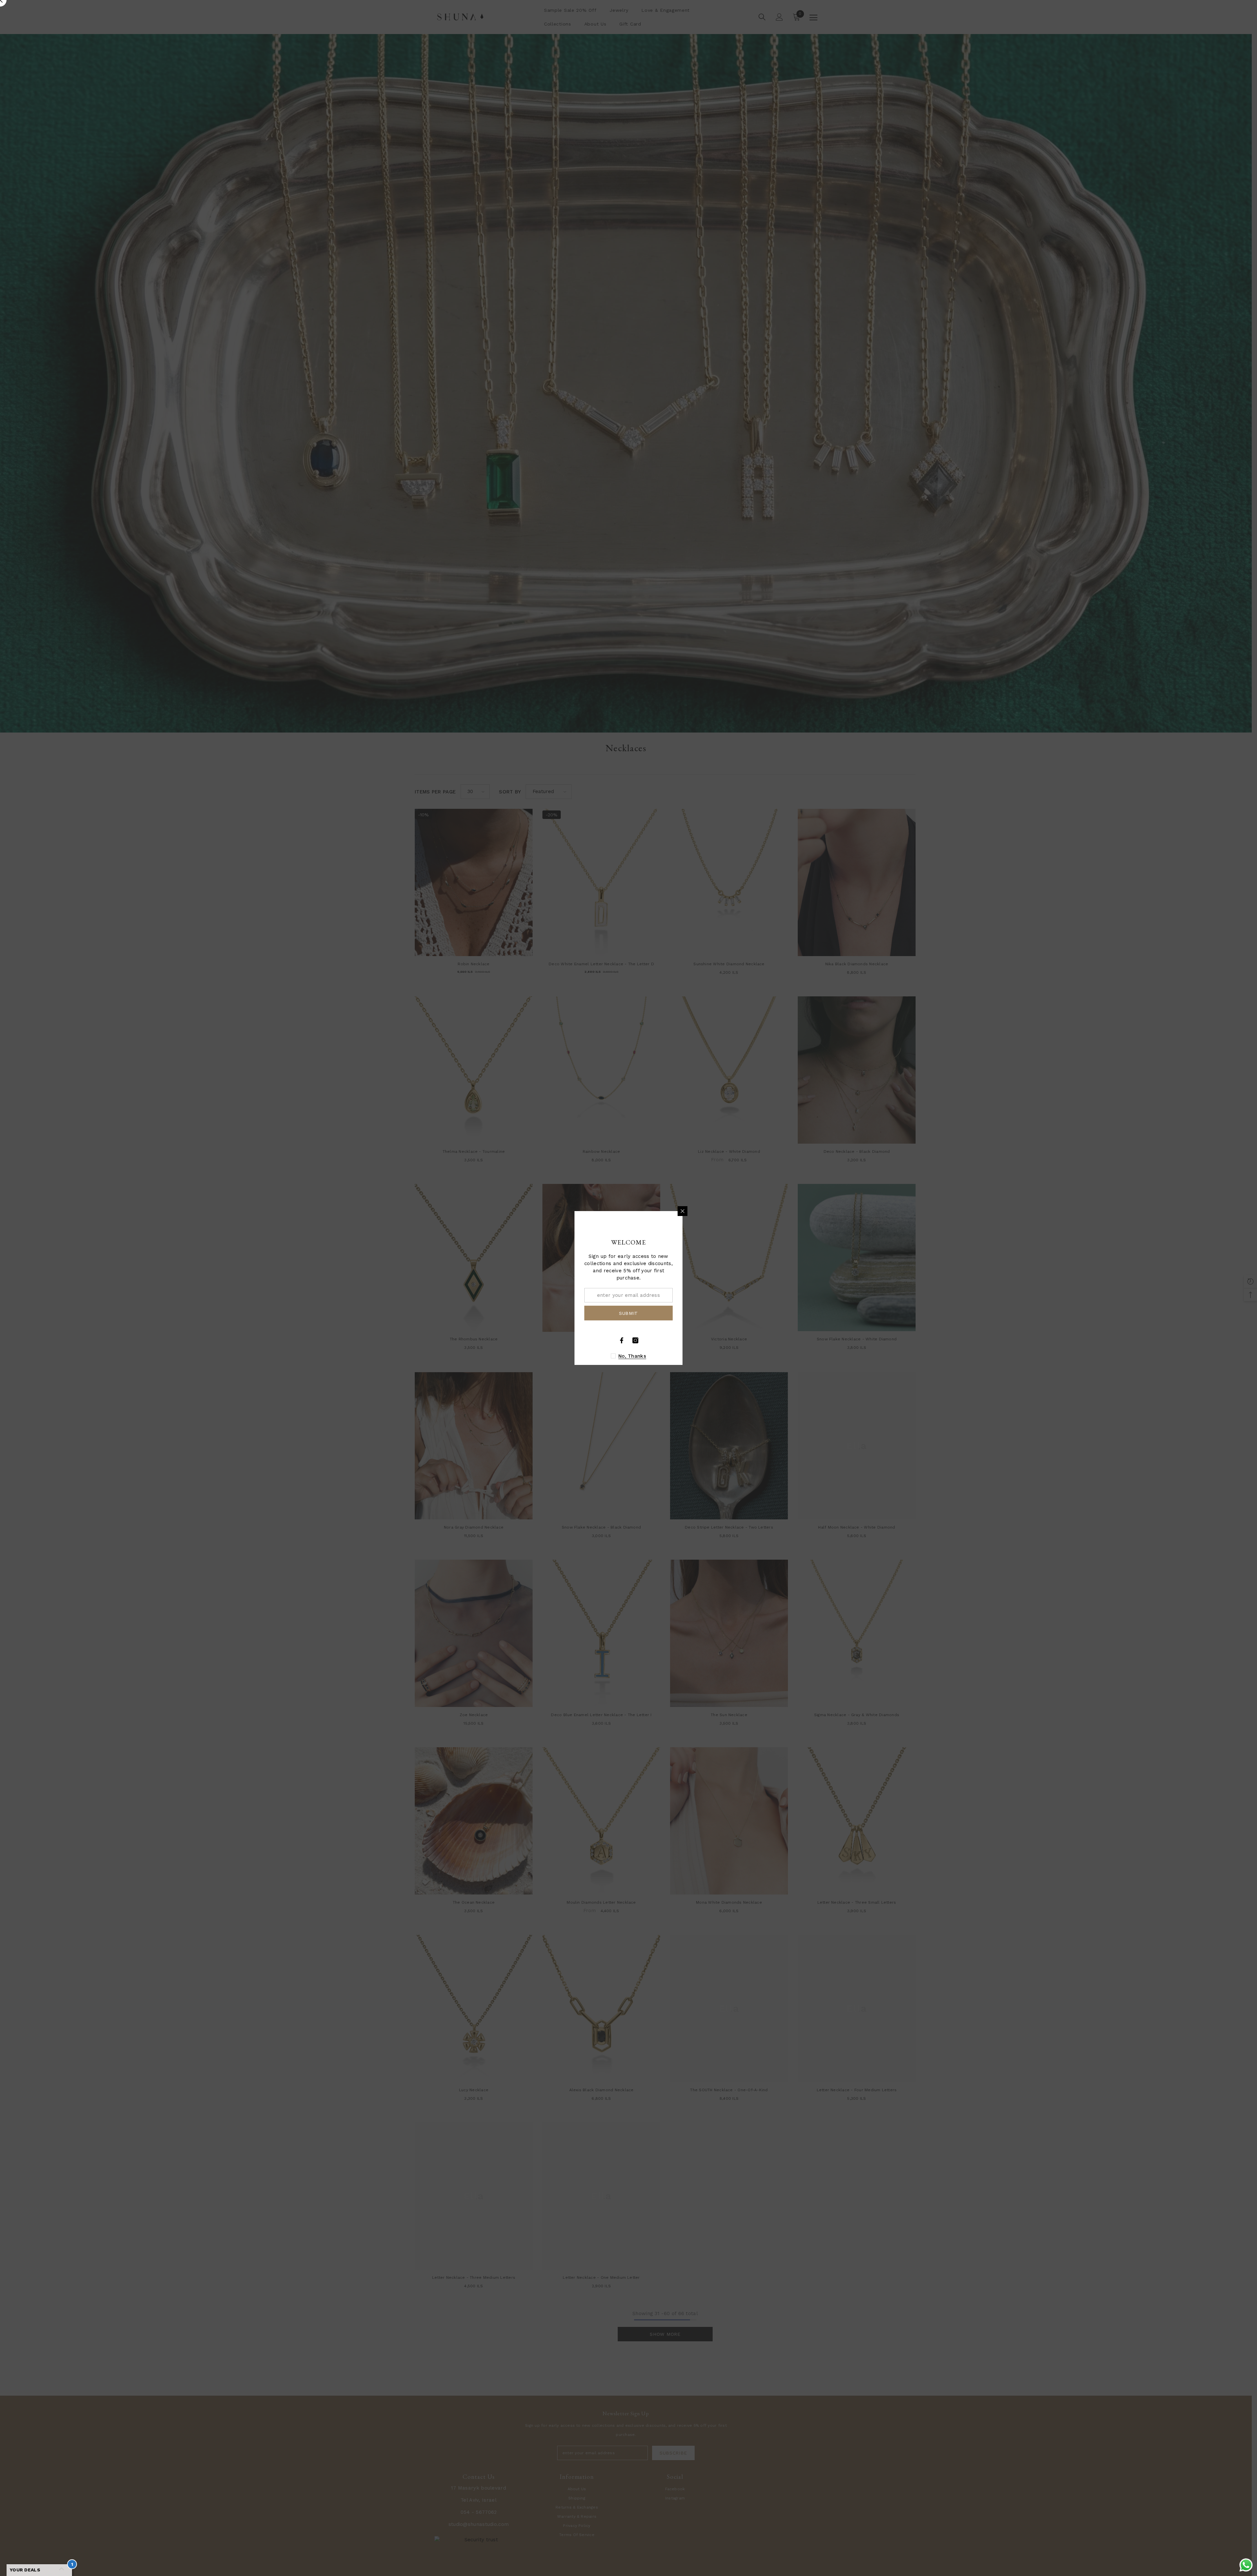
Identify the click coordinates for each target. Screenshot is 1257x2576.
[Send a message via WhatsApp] (1246, 2565)
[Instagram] (635, 1340)
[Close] (683, 1211)
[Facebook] (622, 1340)
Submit (628, 1313)
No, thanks (632, 1356)
